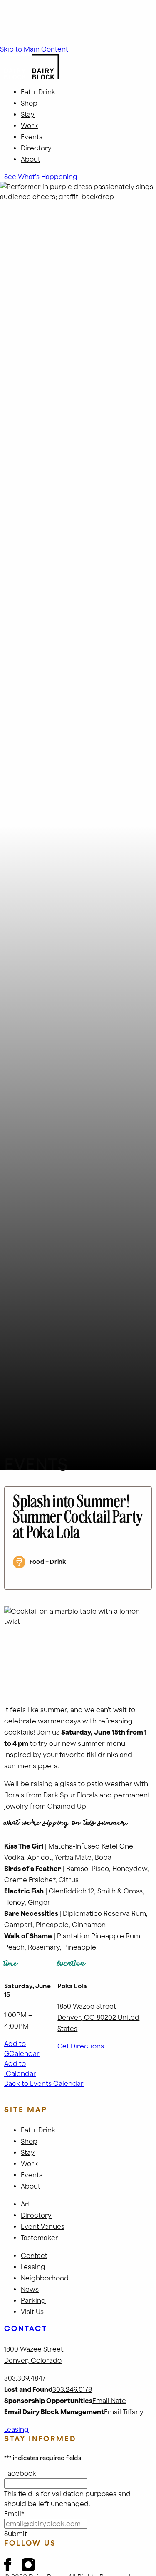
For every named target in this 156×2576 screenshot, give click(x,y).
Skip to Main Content (34, 49)
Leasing (16, 2429)
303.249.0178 (72, 2389)
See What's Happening (41, 177)
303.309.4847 (25, 2378)
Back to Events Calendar (44, 2083)
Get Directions (81, 2046)
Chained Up (67, 1806)
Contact (26, 2328)
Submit (16, 2534)
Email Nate (109, 2401)
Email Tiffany (124, 2412)
